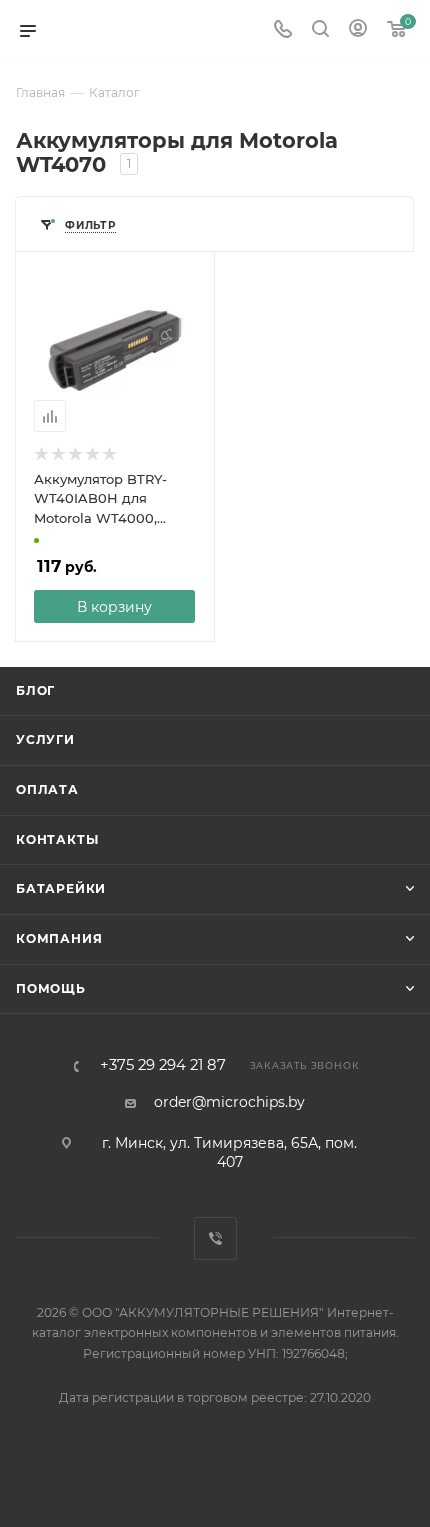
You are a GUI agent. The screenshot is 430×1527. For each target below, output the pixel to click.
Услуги (45, 739)
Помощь (51, 988)
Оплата (47, 789)
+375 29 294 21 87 (163, 1065)
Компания (59, 938)
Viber (215, 1238)
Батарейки (61, 888)
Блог (35, 690)
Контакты (57, 839)
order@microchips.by (229, 1102)
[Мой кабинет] (358, 31)
